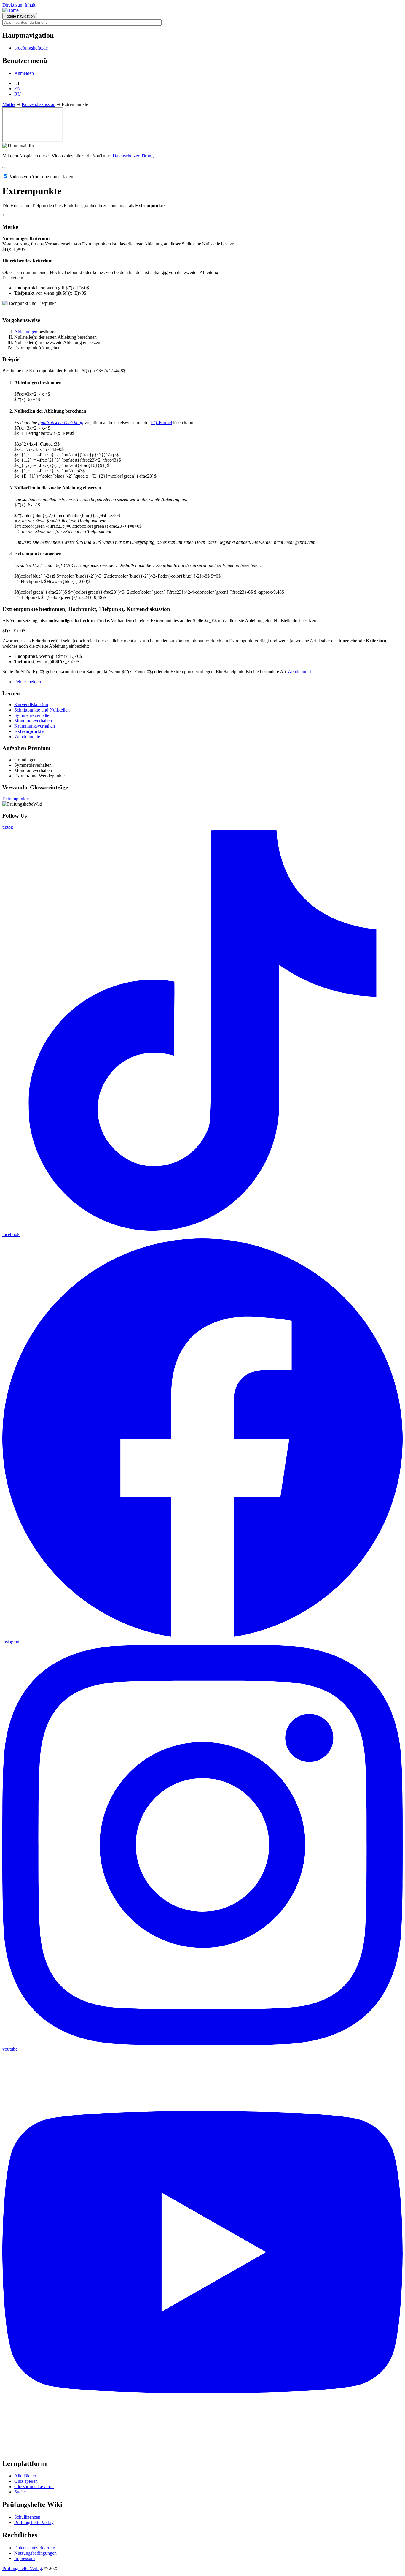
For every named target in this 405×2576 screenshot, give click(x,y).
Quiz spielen (26, 2481)
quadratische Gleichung (61, 423)
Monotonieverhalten (33, 721)
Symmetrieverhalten (33, 715)
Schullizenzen (27, 2517)
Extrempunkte (29, 731)
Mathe (9, 104)
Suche (20, 2492)
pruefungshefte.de (31, 48)
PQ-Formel (161, 423)
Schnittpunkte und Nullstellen (42, 710)
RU (18, 94)
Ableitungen (26, 332)
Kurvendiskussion (39, 104)
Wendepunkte (27, 737)
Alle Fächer (25, 2476)
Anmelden (24, 73)
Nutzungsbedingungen (35, 2553)
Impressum (24, 2558)
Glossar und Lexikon (34, 2487)
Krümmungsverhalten (35, 726)
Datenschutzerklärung (133, 156)
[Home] (11, 10)
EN (17, 89)
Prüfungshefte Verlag (34, 2522)
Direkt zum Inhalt (19, 5)
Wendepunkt (299, 672)
